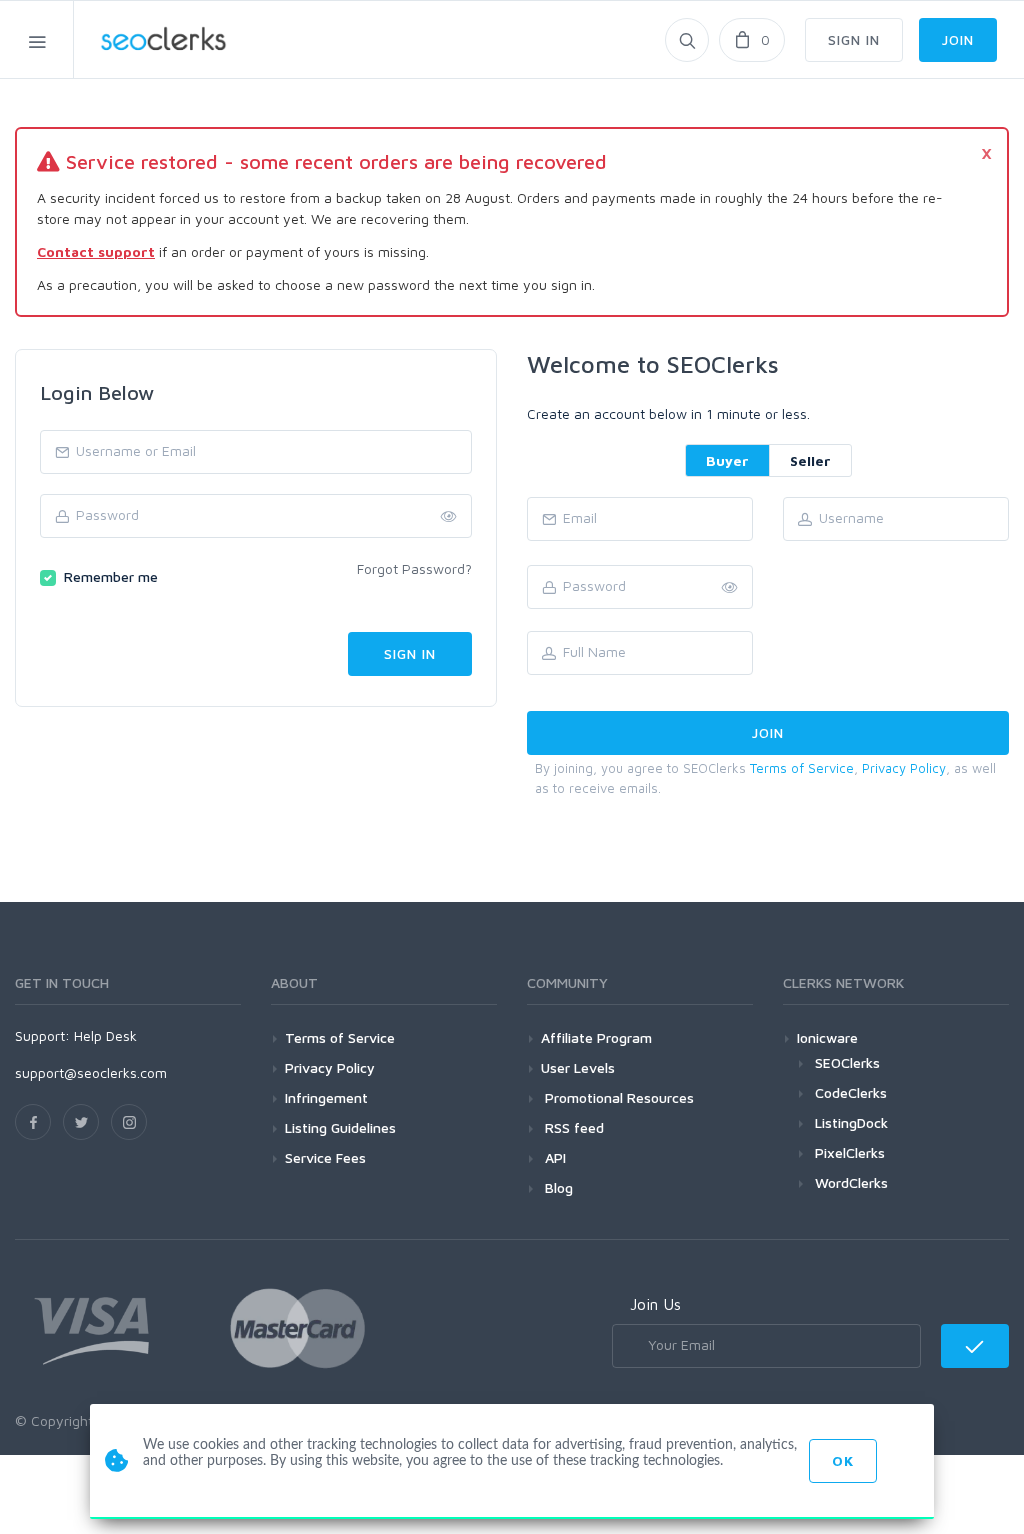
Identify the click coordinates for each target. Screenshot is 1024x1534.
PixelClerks (850, 1152)
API (553, 1157)
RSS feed (572, 1127)
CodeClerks (851, 1092)
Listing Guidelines (340, 1127)
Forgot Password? (414, 568)
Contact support (96, 251)
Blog (557, 1187)
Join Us (655, 1304)
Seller (810, 460)
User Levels (578, 1067)
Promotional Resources (617, 1097)
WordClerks (851, 1182)
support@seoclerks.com (91, 1072)
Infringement (326, 1097)
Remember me (111, 576)
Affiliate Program (596, 1037)
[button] (730, 588)
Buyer (727, 460)
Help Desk (105, 1035)
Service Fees (325, 1157)
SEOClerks (847, 1062)
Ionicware (827, 1037)
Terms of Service (802, 768)
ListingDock (851, 1122)
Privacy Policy (904, 768)
